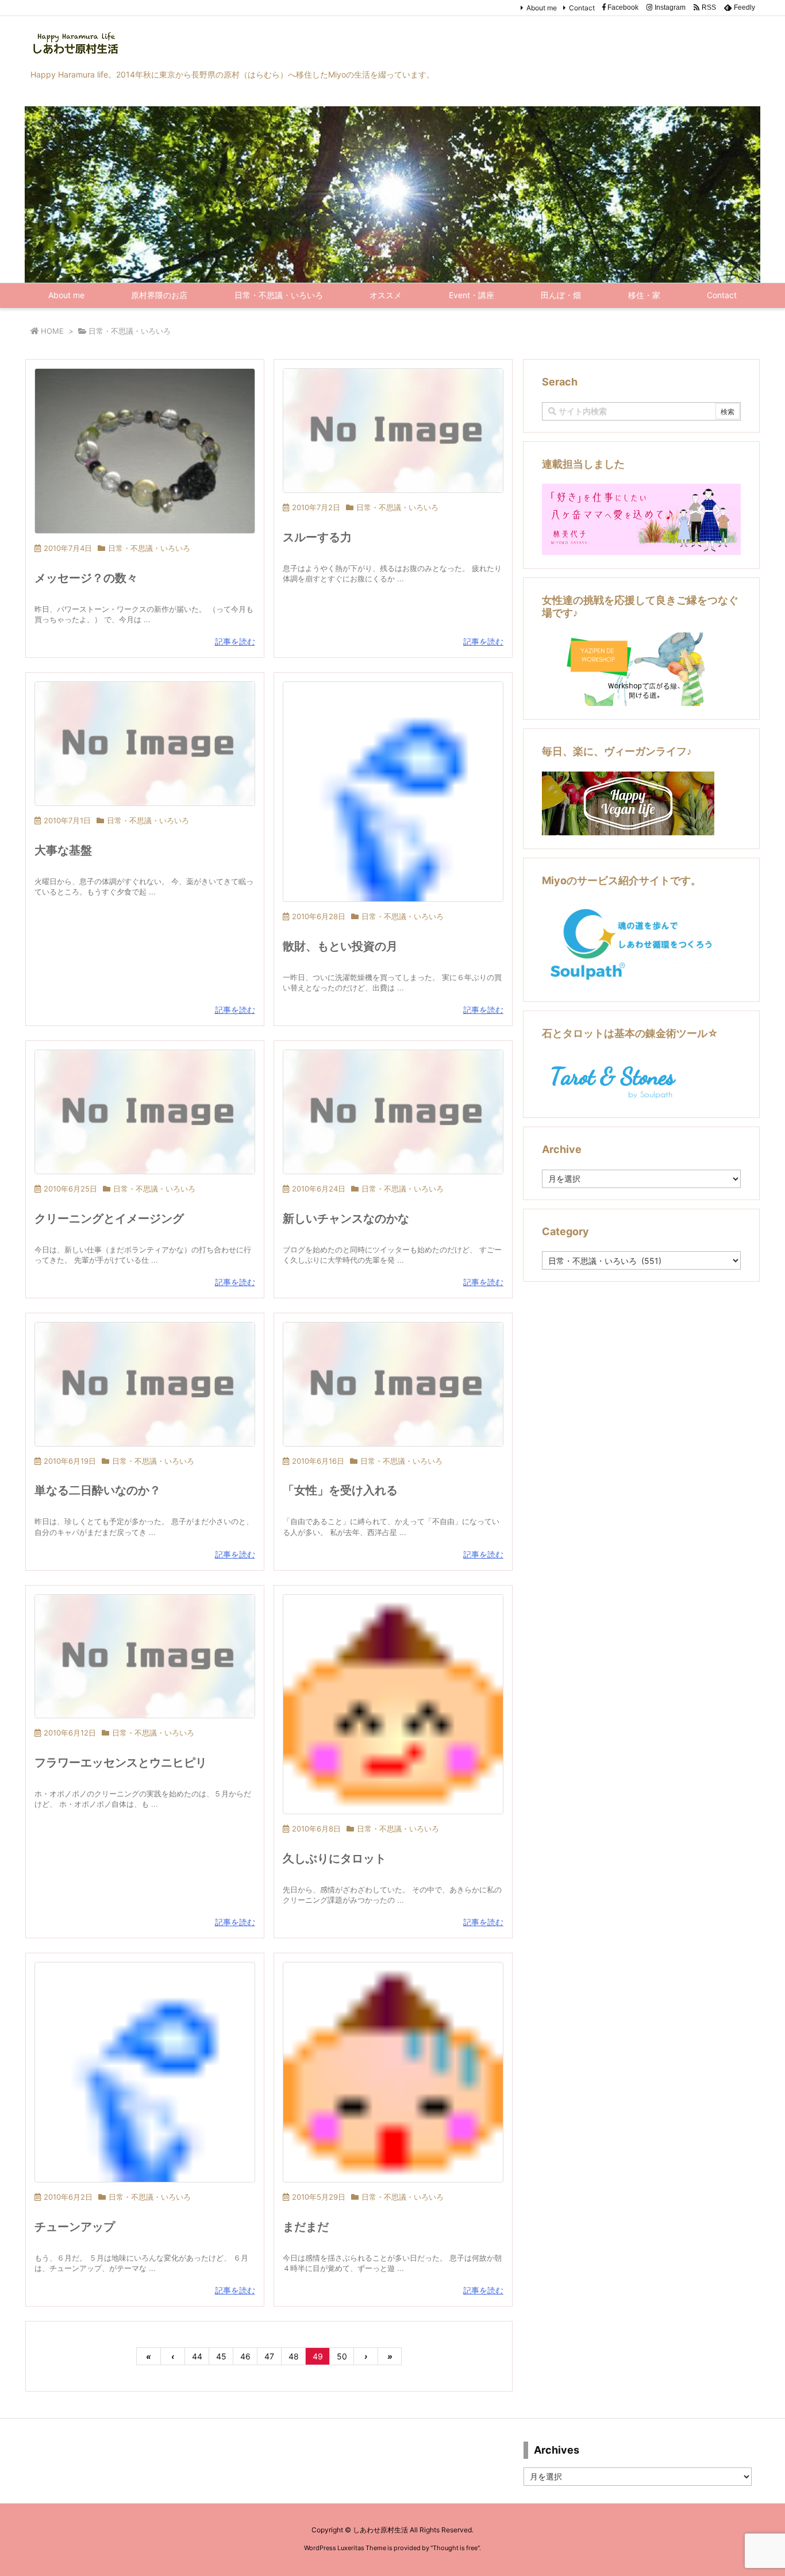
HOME (52, 331)
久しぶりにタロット (334, 1858)
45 (221, 2356)
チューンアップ (75, 2227)
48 (294, 2356)
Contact (582, 8)
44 (197, 2356)
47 (269, 2356)
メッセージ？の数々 (86, 578)
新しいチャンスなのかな (346, 1218)
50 (342, 2356)
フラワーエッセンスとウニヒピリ (121, 1763)
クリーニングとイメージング (109, 1218)
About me (542, 8)
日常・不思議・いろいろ (149, 548)
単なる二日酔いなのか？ (98, 1490)
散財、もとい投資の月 (340, 946)
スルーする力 (317, 537)
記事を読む (235, 641)
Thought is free (455, 2548)
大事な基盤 (63, 850)
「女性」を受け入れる (340, 1490)
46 (245, 2356)
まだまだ (306, 2227)
